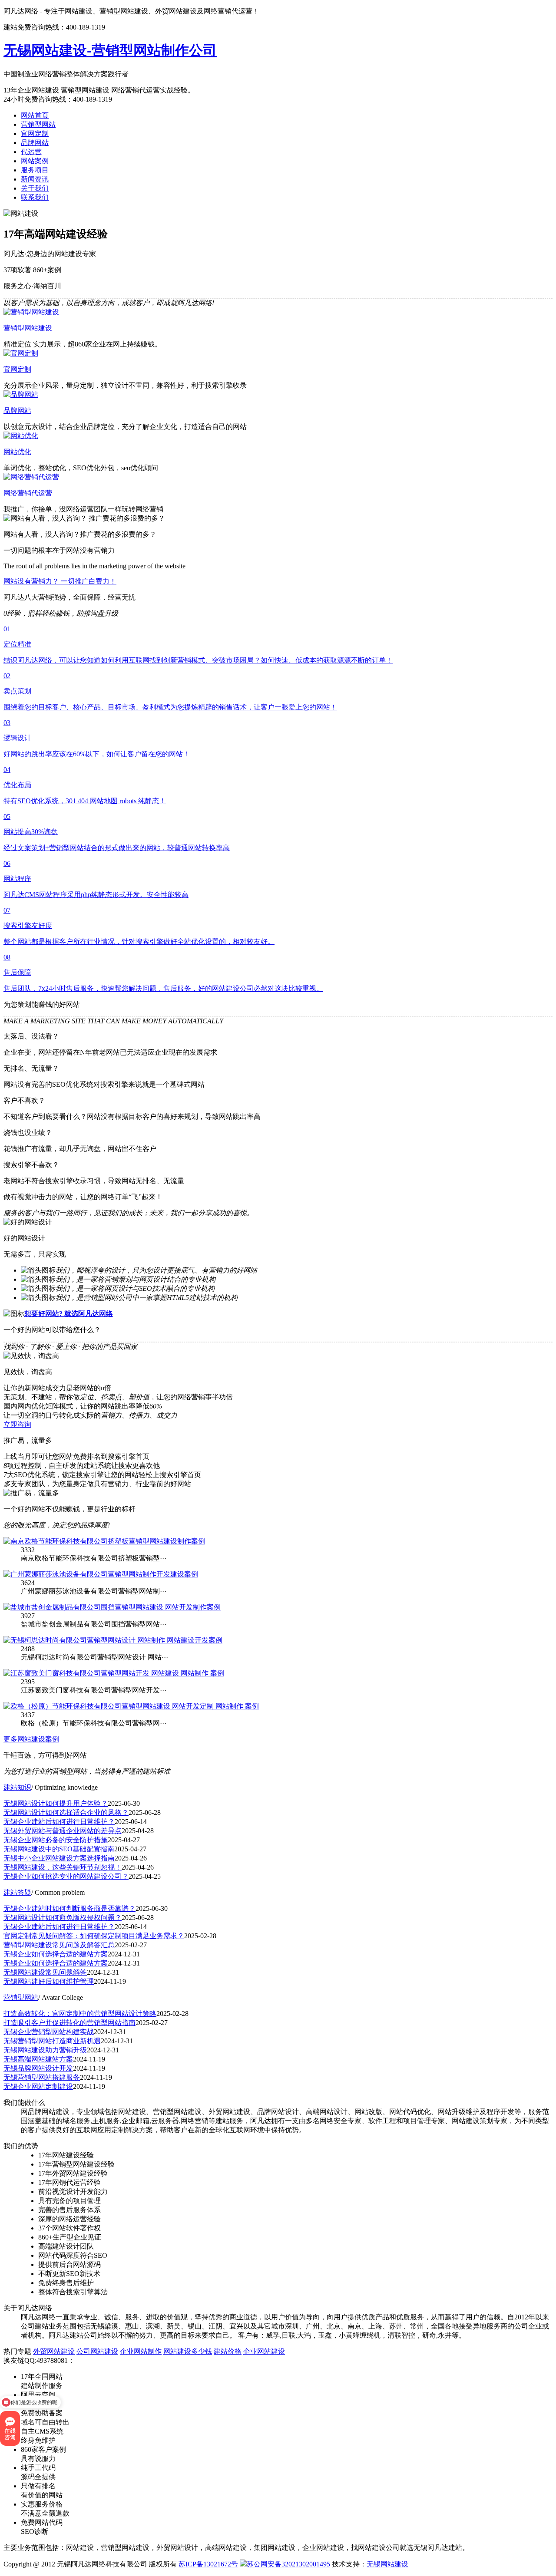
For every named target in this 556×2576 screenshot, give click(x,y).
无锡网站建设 (387, 2564)
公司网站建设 (97, 2351)
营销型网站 (38, 124)
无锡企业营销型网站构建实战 (49, 2032)
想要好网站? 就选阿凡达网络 (69, 1314)
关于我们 (35, 188)
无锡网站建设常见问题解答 (45, 1972)
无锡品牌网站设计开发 (38, 2068)
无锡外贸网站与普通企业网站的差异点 (63, 1831)
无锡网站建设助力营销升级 (45, 2050)
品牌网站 (35, 143)
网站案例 (35, 161)
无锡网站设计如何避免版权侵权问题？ (63, 1918)
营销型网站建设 (28, 328)
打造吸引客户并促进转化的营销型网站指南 (69, 2023)
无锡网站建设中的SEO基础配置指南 (59, 1849)
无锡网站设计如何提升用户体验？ (56, 1803)
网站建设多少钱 (188, 2351)
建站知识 (17, 1787)
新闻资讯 (35, 179)
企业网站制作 (141, 2351)
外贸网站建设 (54, 2351)
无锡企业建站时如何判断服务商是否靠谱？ (69, 1908)
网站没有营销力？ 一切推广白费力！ (60, 581)
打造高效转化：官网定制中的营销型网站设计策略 (80, 2014)
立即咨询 (17, 1424)
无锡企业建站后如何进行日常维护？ (59, 1822)
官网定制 (35, 134)
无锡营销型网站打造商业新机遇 (52, 2041)
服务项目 (35, 170)
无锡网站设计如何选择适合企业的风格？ (66, 1812)
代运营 (31, 152)
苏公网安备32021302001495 (288, 2564)
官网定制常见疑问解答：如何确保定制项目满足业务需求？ (94, 1936)
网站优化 (17, 452)
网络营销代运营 (28, 493)
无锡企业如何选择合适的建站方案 (56, 1954)
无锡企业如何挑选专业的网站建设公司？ (66, 1876)
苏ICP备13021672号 (208, 2564)
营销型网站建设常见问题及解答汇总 (59, 1945)
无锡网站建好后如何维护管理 (49, 1981)
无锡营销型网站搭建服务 (42, 2077)
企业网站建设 (264, 2351)
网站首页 (35, 115)
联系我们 (35, 197)
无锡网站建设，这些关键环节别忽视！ (63, 1867)
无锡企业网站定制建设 (38, 2086)
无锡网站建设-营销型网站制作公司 (110, 50)
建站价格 (228, 2351)
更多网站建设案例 (31, 1739)
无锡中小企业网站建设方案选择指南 (59, 1858)
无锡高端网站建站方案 (38, 2059)
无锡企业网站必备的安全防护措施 (56, 1840)
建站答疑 (17, 1892)
